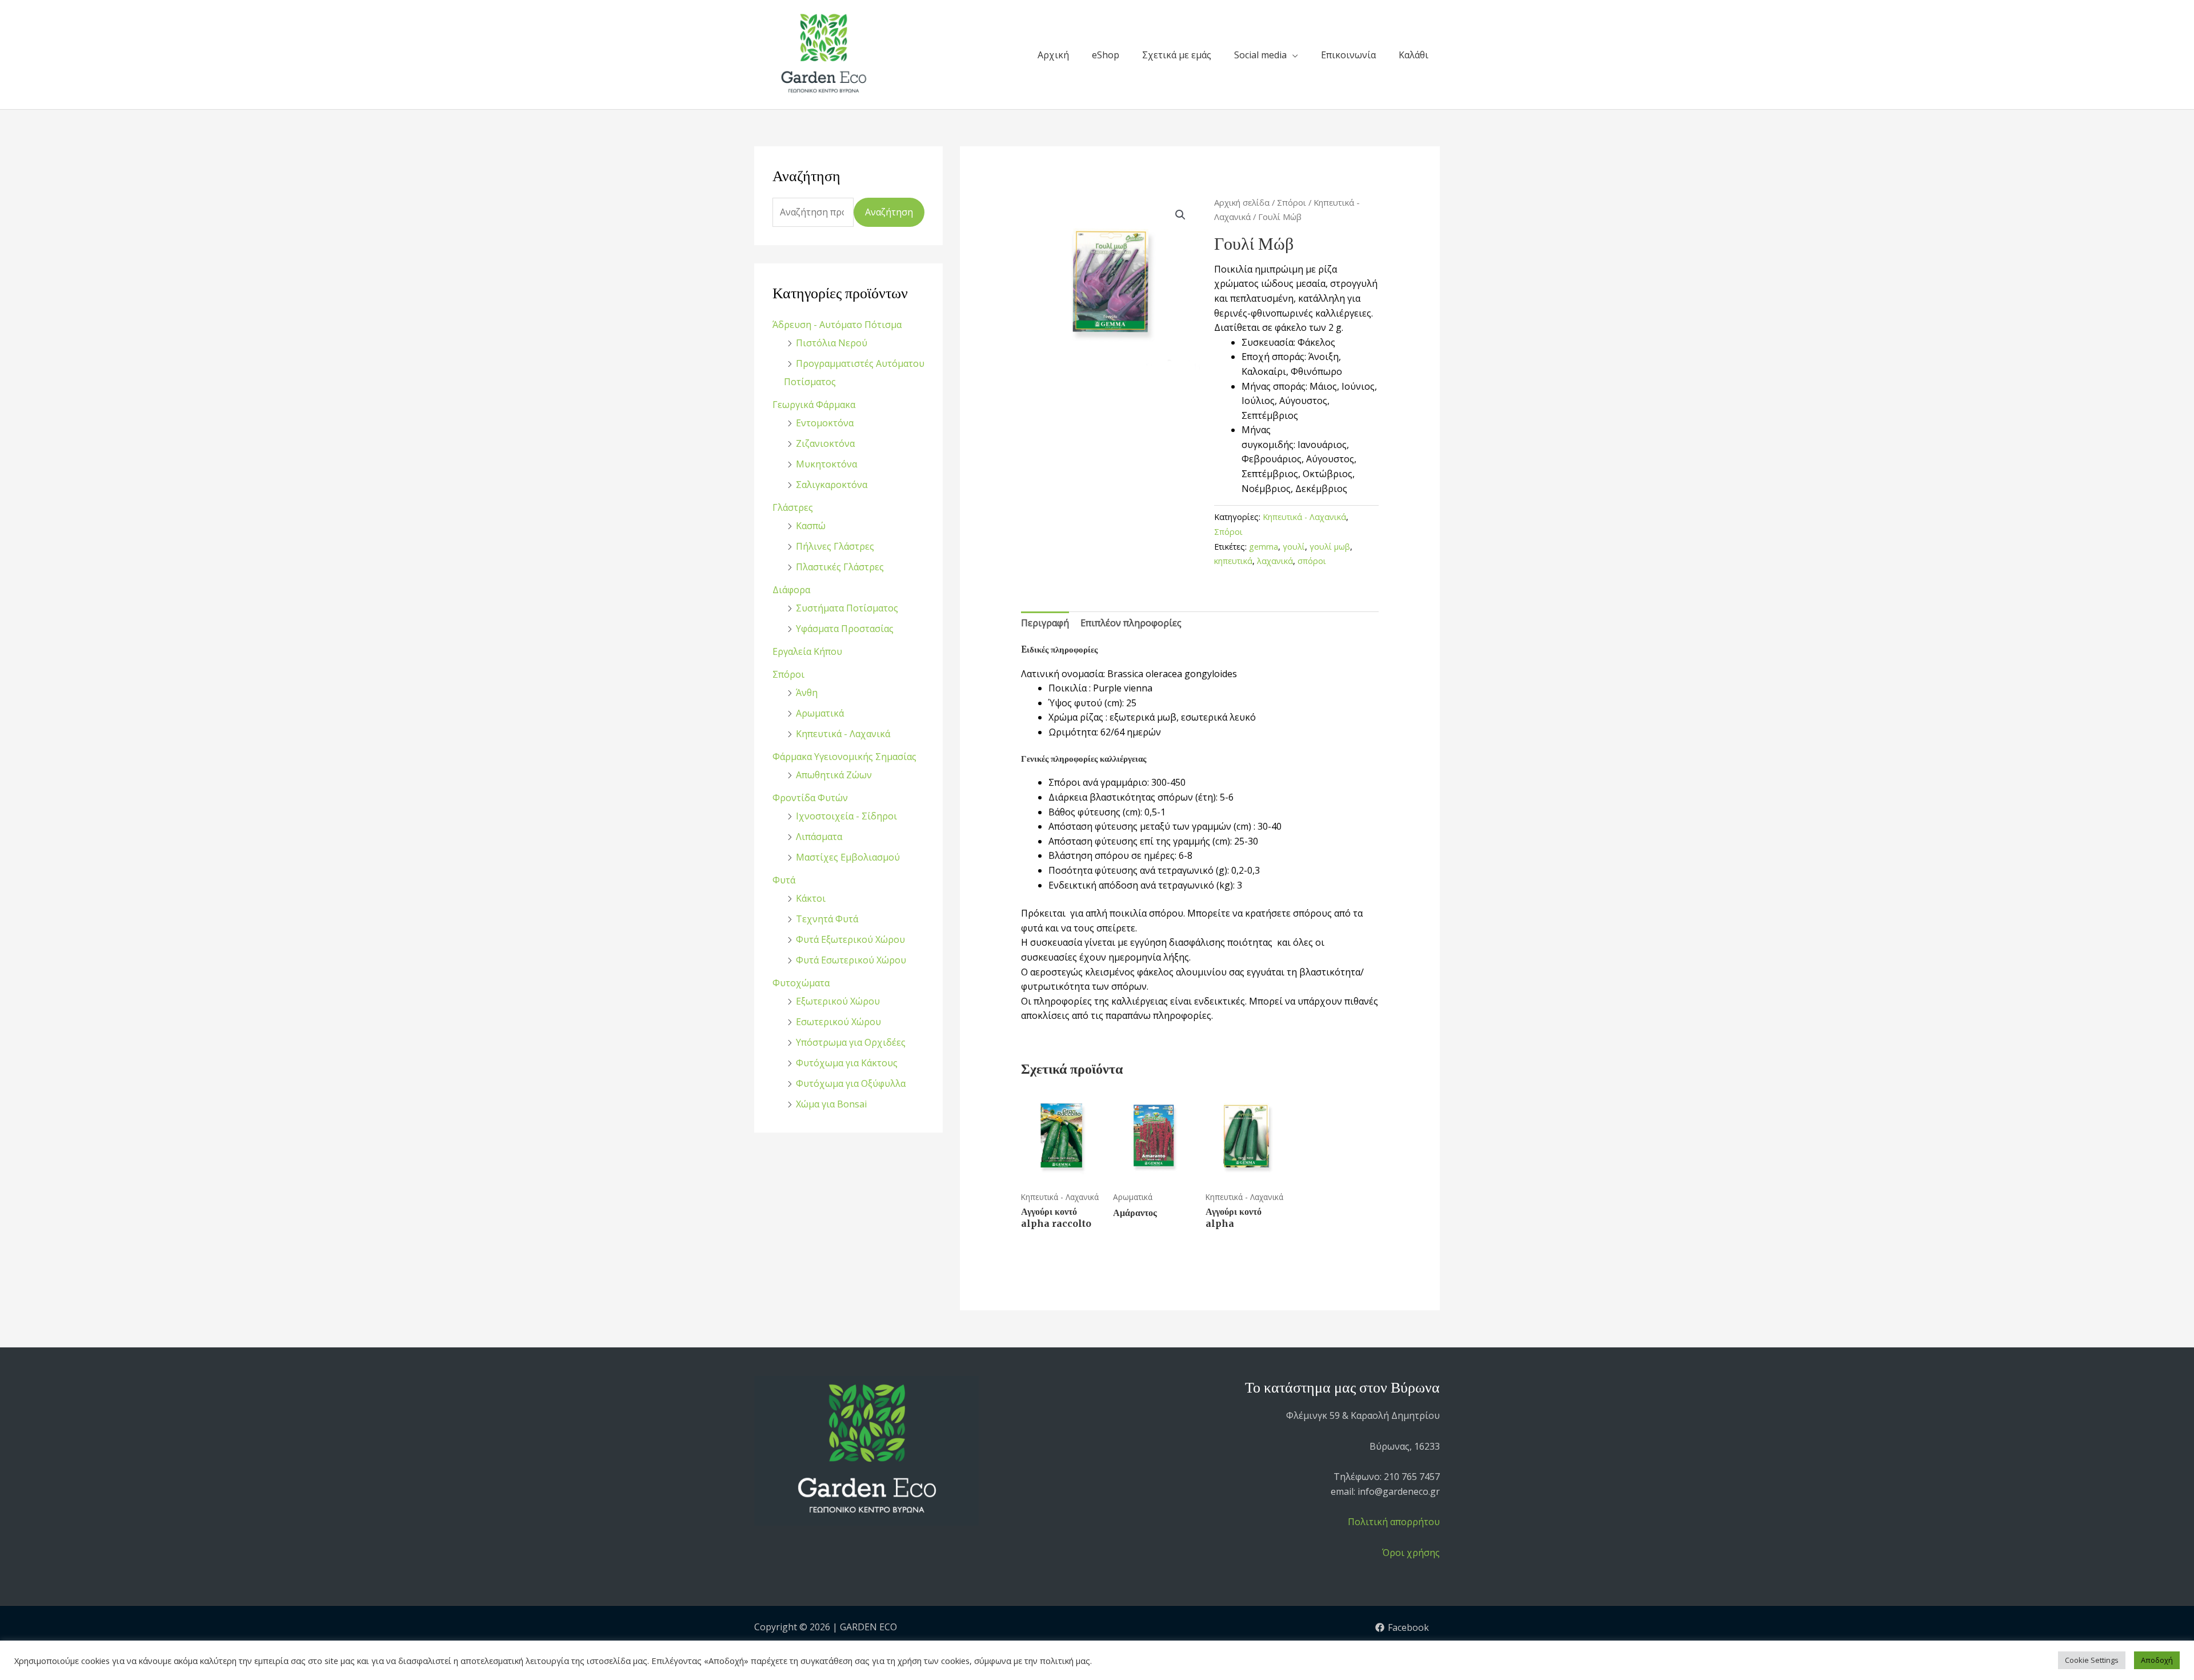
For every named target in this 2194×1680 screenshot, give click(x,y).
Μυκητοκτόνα (826, 464)
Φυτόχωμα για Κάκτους (847, 1063)
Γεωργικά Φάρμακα (814, 405)
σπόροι (1312, 561)
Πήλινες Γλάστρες (835, 546)
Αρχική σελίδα (1242, 202)
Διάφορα (791, 590)
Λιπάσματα (819, 837)
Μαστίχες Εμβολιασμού (848, 857)
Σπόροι (788, 674)
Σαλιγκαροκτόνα (832, 485)
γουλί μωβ (1330, 547)
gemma (1264, 547)
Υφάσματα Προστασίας (845, 629)
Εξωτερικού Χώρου (838, 1001)
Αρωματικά (820, 713)
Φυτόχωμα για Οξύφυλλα (851, 1083)
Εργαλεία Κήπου (807, 651)
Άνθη (807, 693)
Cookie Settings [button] (2092, 1660)
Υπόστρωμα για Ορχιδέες (851, 1042)
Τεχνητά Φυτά (827, 919)
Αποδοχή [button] (2157, 1660)
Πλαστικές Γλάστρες (840, 567)
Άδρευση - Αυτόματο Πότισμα (837, 325)
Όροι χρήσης (1411, 1553)
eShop (1106, 55)
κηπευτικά (1233, 561)
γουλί (1294, 547)
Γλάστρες (793, 507)
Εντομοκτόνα (825, 423)
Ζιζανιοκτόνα (825, 443)
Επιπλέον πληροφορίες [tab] (1131, 623)
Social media (1260, 55)
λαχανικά (1275, 561)
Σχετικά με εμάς (1177, 55)
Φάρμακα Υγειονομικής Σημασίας (844, 757)
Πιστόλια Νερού (832, 343)
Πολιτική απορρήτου (1394, 1522)
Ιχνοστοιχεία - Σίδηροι (846, 816)
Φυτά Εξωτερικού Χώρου (850, 939)
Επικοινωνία (1348, 55)
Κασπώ (811, 526)
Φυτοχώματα (801, 983)
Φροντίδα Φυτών (810, 798)
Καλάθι (1414, 55)
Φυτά (784, 880)
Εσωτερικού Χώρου (838, 1022)
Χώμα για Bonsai (831, 1104)
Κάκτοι (811, 898)
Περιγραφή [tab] (1045, 623)
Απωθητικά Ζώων (834, 775)
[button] (1180, 215)
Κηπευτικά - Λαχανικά (843, 734)
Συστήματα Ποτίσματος (847, 608)
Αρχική (1053, 55)
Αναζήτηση (889, 212)
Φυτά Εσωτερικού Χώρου (851, 960)
